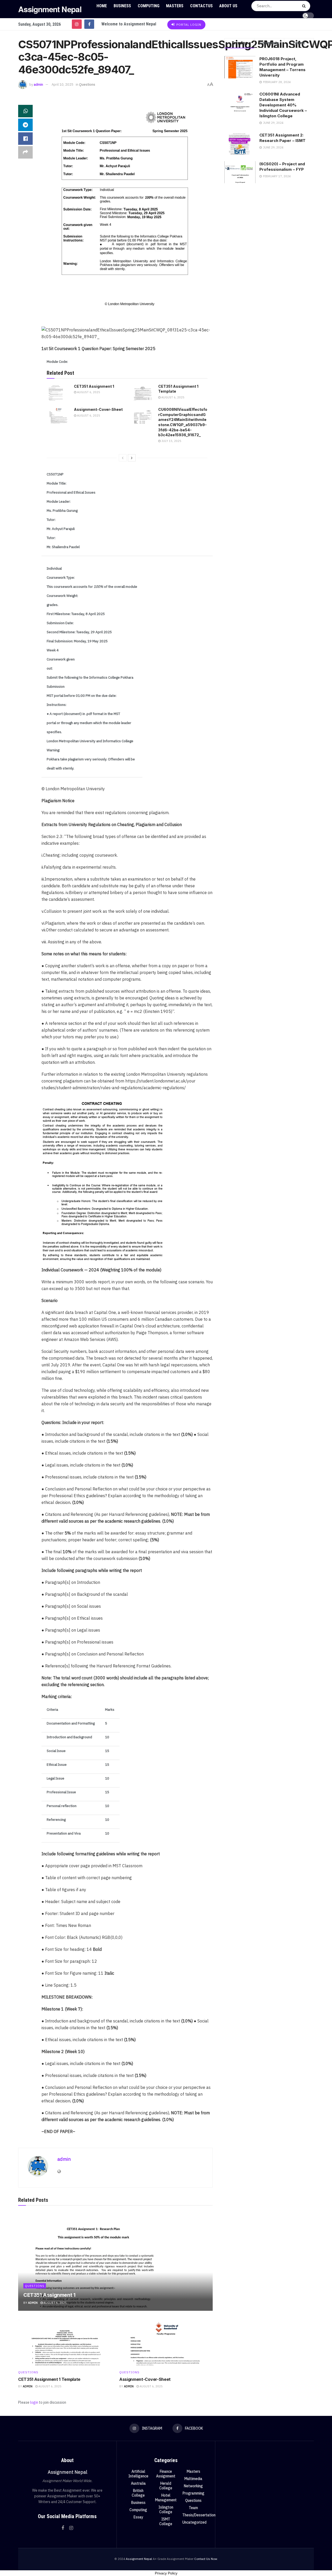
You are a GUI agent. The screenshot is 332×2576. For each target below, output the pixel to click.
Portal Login (188, 25)
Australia (138, 2483)
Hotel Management (166, 2498)
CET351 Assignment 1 (94, 386)
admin (38, 84)
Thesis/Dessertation (199, 2515)
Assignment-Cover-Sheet (98, 409)
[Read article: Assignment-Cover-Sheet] (58, 415)
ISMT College (166, 2522)
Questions (87, 84)
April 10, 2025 (63, 84)
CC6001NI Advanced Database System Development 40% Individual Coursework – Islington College (283, 105)
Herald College (166, 2486)
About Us (228, 6)
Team (193, 2508)
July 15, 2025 (171, 441)
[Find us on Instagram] (77, 24)
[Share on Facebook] (25, 139)
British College (138, 2493)
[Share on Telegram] (25, 125)
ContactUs (201, 6)
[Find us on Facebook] (89, 24)
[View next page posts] (132, 458)
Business (122, 6)
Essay (138, 2517)
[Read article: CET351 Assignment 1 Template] (143, 392)
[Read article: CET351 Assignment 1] (58, 392)
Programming (193, 2493)
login (34, 2402)
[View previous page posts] (123, 458)
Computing (149, 6)
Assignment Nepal (50, 9)
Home (102, 6)
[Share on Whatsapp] (25, 111)
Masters (175, 6)
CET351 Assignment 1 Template (49, 2379)
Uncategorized (194, 2522)
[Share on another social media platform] (25, 152)
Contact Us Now (206, 2559)
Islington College (166, 2510)
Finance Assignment (166, 2474)
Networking (193, 2486)
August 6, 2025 (88, 392)
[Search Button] (305, 6)
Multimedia (193, 2479)
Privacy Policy (166, 2573)
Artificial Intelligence (138, 2474)
